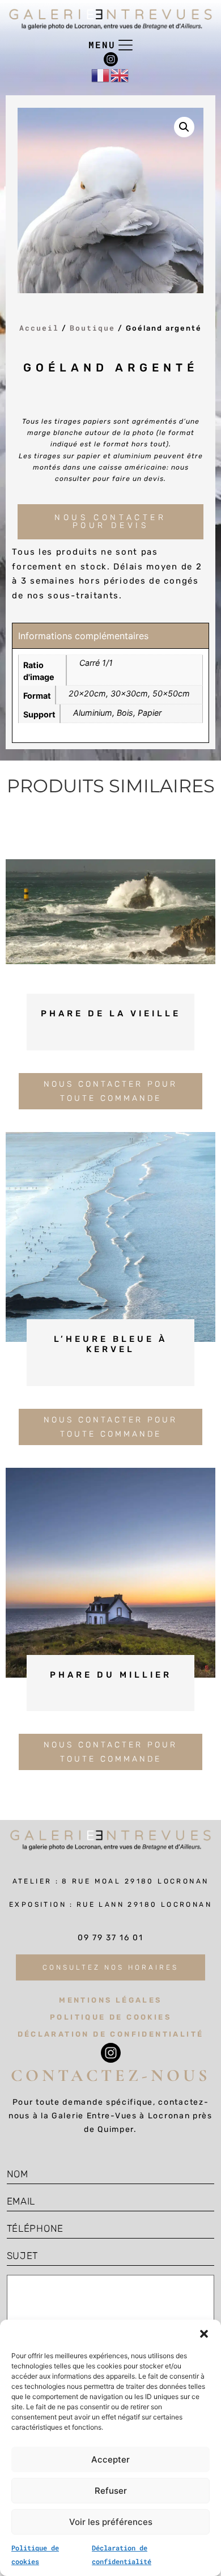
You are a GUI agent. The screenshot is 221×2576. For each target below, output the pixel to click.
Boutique (92, 328)
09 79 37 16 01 (110, 1938)
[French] (101, 75)
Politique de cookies (110, 2017)
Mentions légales (110, 2000)
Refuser (111, 2491)
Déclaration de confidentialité (111, 2034)
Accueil (39, 328)
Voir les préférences (111, 2522)
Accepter (110, 2459)
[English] (120, 75)
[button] (204, 2334)
